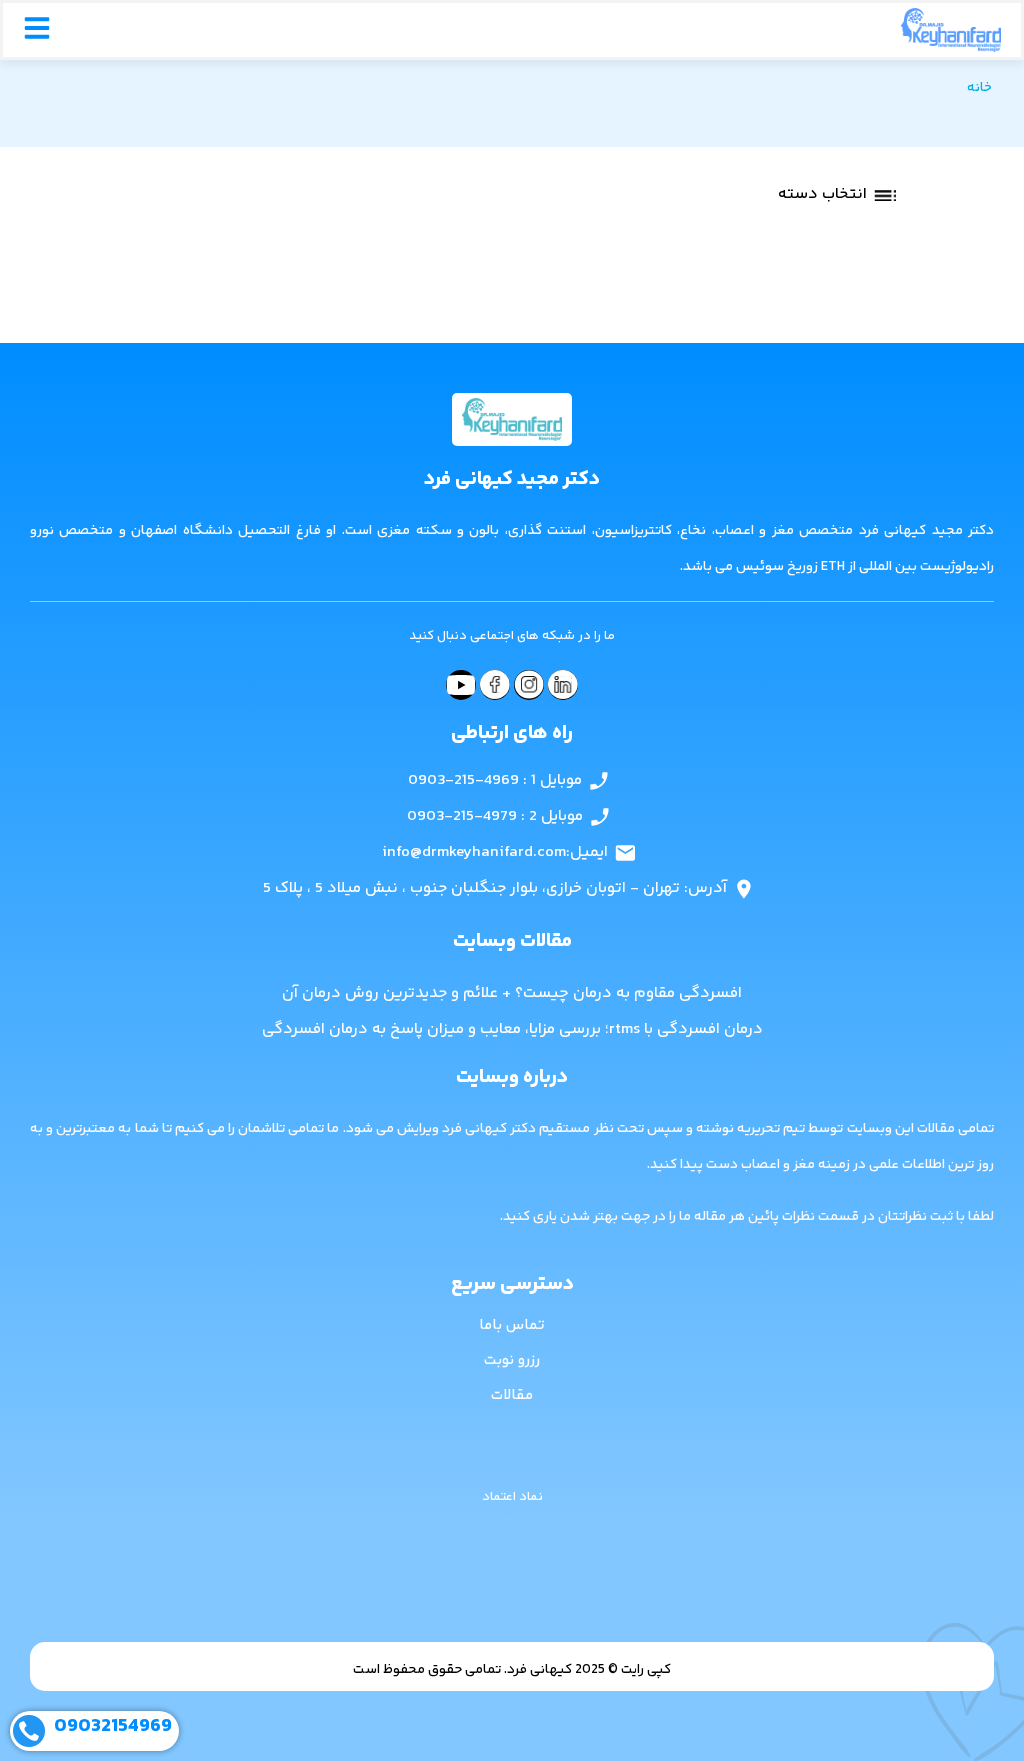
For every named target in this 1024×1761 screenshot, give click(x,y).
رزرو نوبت (512, 1360)
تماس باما (512, 1325)
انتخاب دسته (822, 194)
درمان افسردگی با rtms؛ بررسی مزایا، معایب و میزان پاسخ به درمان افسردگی (512, 1029)
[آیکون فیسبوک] (495, 685)
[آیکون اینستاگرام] (529, 685)
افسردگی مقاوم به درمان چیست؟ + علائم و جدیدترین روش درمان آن (512, 993)
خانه (979, 88)
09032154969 (113, 1726)
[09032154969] (29, 1731)
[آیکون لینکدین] (563, 685)
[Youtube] (461, 685)
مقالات (512, 1395)
